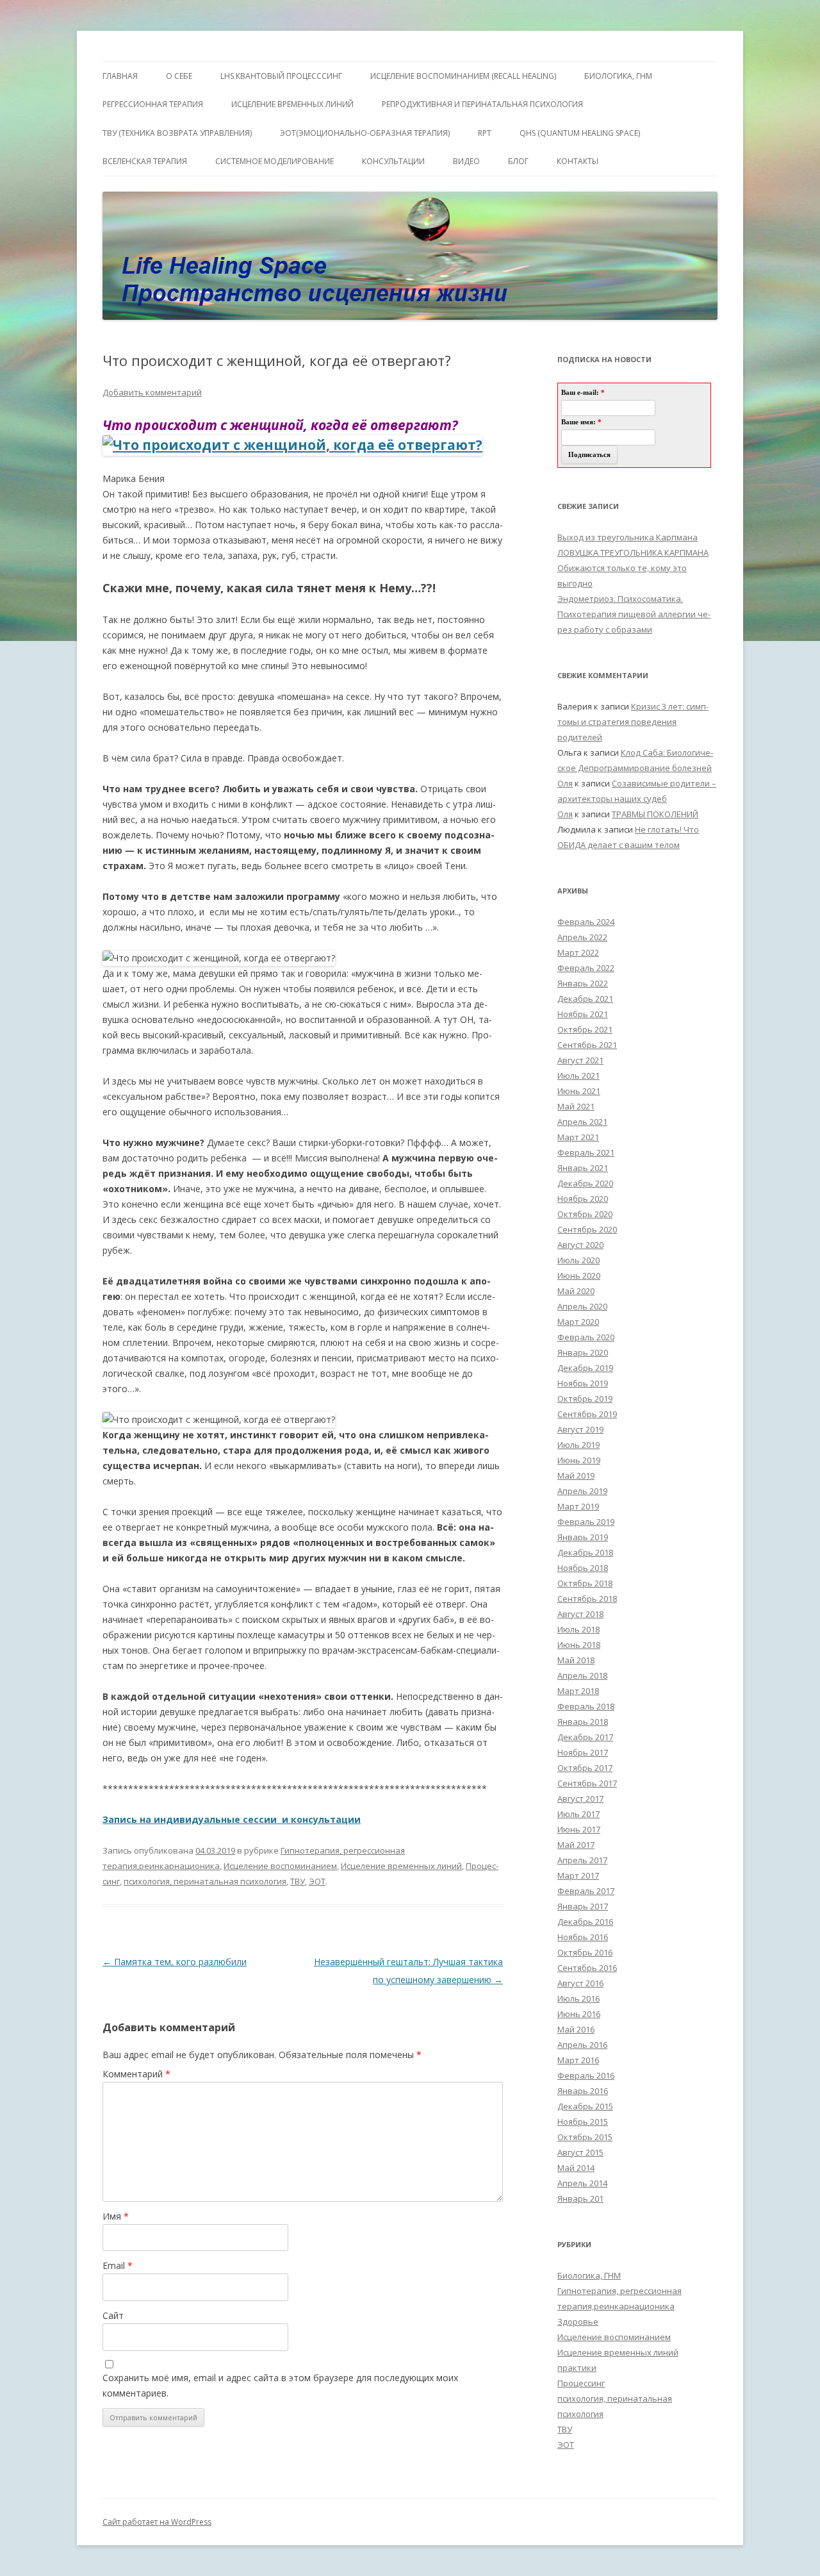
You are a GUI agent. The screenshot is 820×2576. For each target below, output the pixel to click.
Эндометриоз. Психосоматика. (620, 599)
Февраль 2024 (586, 922)
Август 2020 (580, 1245)
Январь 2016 (583, 2091)
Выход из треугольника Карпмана (627, 537)
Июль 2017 (578, 1814)
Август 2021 (580, 1060)
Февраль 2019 (586, 1522)
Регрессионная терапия (153, 104)
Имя (116, 2216)
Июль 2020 (578, 1260)
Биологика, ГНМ (589, 2275)
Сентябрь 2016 (587, 1968)
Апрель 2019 (582, 1491)
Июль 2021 (578, 1076)
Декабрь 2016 (585, 1922)
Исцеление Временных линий (292, 104)
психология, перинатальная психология (205, 1881)
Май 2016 (576, 2029)
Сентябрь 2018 (587, 1599)
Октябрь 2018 (585, 1583)
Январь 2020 (583, 1352)
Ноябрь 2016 (583, 1937)
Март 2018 (578, 1691)
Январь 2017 (583, 1906)
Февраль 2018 (586, 1706)
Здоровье (578, 2322)
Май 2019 (576, 1475)
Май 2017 (576, 1845)
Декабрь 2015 (585, 2106)
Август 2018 (580, 1614)
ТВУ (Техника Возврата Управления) (177, 133)
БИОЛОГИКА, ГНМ (618, 76)
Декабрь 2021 (585, 999)
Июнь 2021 (579, 1091)
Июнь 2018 (579, 1645)
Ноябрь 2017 (583, 1752)
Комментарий (136, 2074)
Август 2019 (580, 1429)
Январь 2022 (583, 983)
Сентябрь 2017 (587, 1783)
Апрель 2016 (582, 2045)
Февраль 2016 (586, 2075)
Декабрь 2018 (585, 1552)
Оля (565, 783)
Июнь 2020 (579, 1276)
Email (118, 2265)
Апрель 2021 (582, 1122)
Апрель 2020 (582, 1306)
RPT (485, 133)
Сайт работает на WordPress (157, 2522)
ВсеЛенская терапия (145, 161)
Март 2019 (578, 1506)
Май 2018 (576, 1660)
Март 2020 (578, 1322)
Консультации (393, 161)
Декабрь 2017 (585, 1737)
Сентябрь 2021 (587, 1045)
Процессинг (581, 2383)
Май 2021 (576, 1106)
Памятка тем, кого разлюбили (175, 1962)
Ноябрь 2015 (583, 2122)
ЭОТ (317, 1881)
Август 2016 (580, 1983)
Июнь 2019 (579, 1460)
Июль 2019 (578, 1445)
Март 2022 (578, 952)
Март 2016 (578, 2060)
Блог (518, 161)
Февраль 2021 (586, 1152)
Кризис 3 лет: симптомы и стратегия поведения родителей (633, 722)
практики (577, 2368)
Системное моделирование (275, 161)
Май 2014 (576, 2168)
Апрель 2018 (582, 1675)
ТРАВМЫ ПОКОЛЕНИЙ (655, 814)
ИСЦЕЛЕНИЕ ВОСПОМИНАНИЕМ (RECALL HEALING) (463, 76)
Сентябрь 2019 (587, 1414)
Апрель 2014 (582, 2183)
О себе (179, 76)
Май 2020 (576, 1291)
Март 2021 (578, 1137)
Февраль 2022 (586, 968)
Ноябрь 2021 (583, 1014)
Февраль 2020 (586, 1337)
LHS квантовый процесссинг (281, 76)
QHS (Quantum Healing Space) (580, 133)
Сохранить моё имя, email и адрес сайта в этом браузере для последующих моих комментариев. (280, 2385)
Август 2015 (580, 2152)
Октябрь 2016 (585, 1952)
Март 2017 (578, 1875)
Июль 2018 (578, 1629)
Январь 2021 (583, 1168)
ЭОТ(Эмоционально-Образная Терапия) (365, 133)
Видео (466, 161)
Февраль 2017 (586, 1891)
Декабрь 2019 (585, 1368)
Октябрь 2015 (585, 2137)
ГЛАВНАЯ (120, 76)
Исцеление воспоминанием (280, 1866)
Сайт (113, 2315)
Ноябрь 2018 (583, 1568)
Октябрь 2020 (585, 1214)
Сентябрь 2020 (587, 1229)
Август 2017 (580, 1799)
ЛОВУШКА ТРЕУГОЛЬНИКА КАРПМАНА (633, 553)
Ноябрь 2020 (583, 1199)
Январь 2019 (583, 1537)
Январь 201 (580, 2198)
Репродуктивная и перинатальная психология (482, 104)
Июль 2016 (578, 1998)
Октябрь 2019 (585, 1399)
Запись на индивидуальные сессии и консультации (232, 1819)
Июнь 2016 (579, 2014)
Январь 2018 (583, 1722)
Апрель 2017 (582, 1860)
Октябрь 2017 (585, 1768)
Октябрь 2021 (585, 1029)
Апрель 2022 (582, 937)
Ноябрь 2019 (583, 1383)
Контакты (578, 161)
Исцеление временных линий (401, 1866)
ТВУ (298, 1881)
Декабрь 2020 (585, 1183)
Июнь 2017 (579, 1829)
